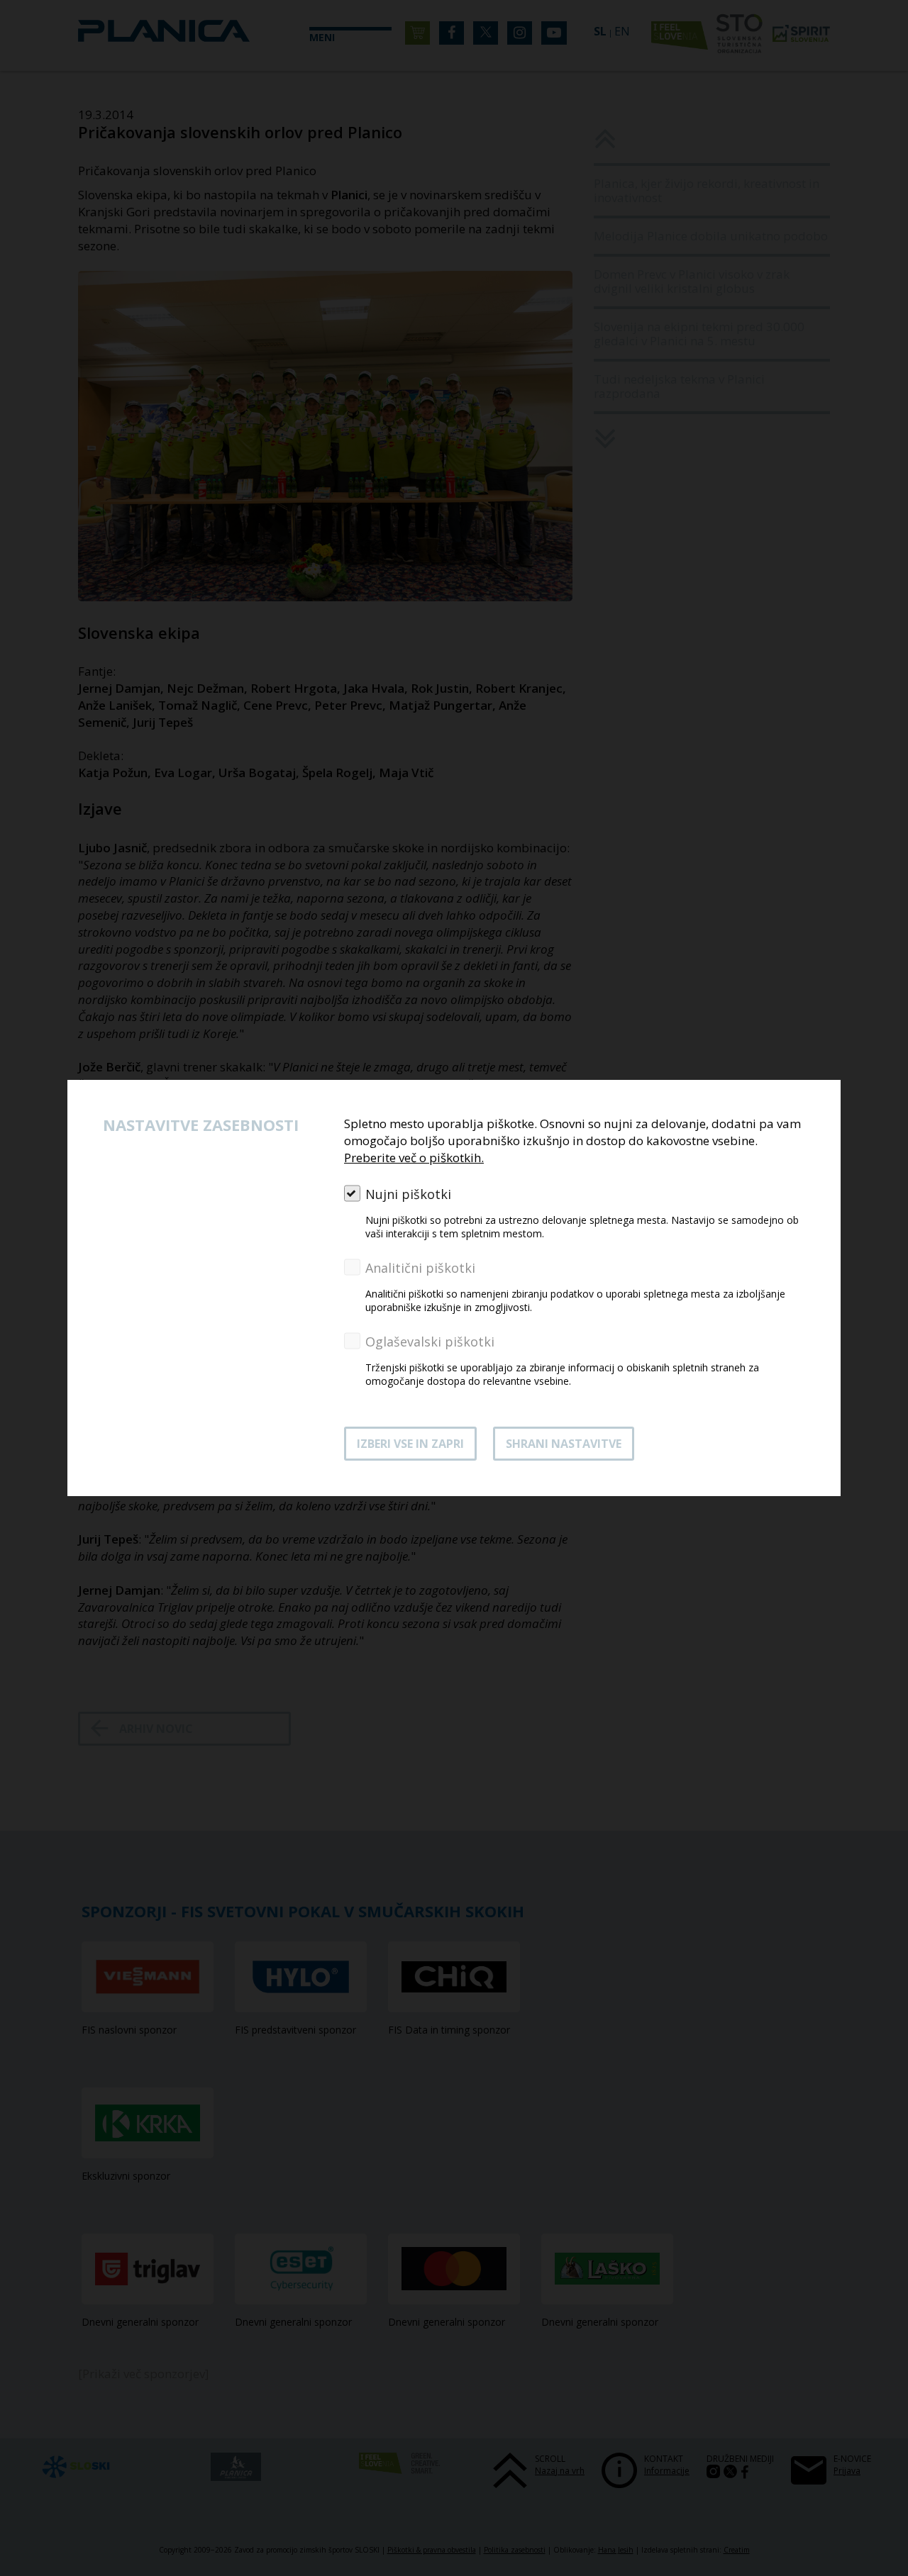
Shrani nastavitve (564, 1444)
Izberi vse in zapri (410, 1444)
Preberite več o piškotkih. (414, 1158)
